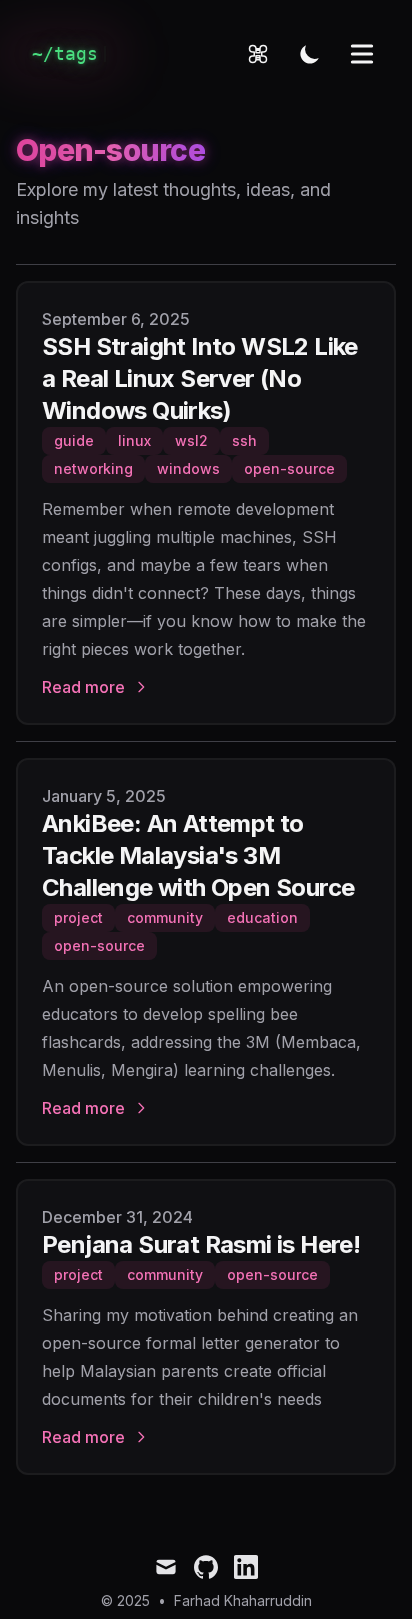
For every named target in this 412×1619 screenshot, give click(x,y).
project (78, 917)
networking (93, 468)
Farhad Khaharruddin (243, 1600)
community (165, 917)
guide (74, 440)
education (262, 917)
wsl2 (191, 440)
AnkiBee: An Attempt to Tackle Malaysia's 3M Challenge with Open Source (198, 855)
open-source (289, 468)
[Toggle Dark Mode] (310, 54)
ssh (244, 440)
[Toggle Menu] (362, 54)
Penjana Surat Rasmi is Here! (201, 1244)
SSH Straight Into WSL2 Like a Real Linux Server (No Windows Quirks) (200, 378)
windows (188, 468)
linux (134, 440)
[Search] (258, 54)
